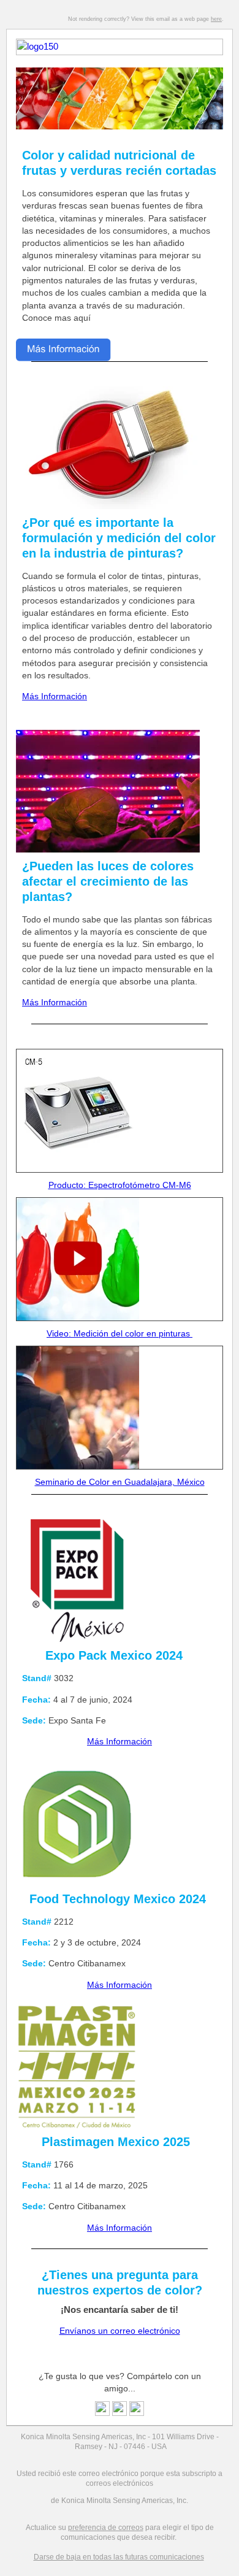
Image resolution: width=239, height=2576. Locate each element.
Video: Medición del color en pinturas (120, 1333)
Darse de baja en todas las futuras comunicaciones (119, 2557)
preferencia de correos (106, 2528)
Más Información (55, 696)
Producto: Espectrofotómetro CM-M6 (120, 1185)
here (216, 19)
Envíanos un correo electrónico (120, 2331)
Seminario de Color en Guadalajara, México (120, 1482)
